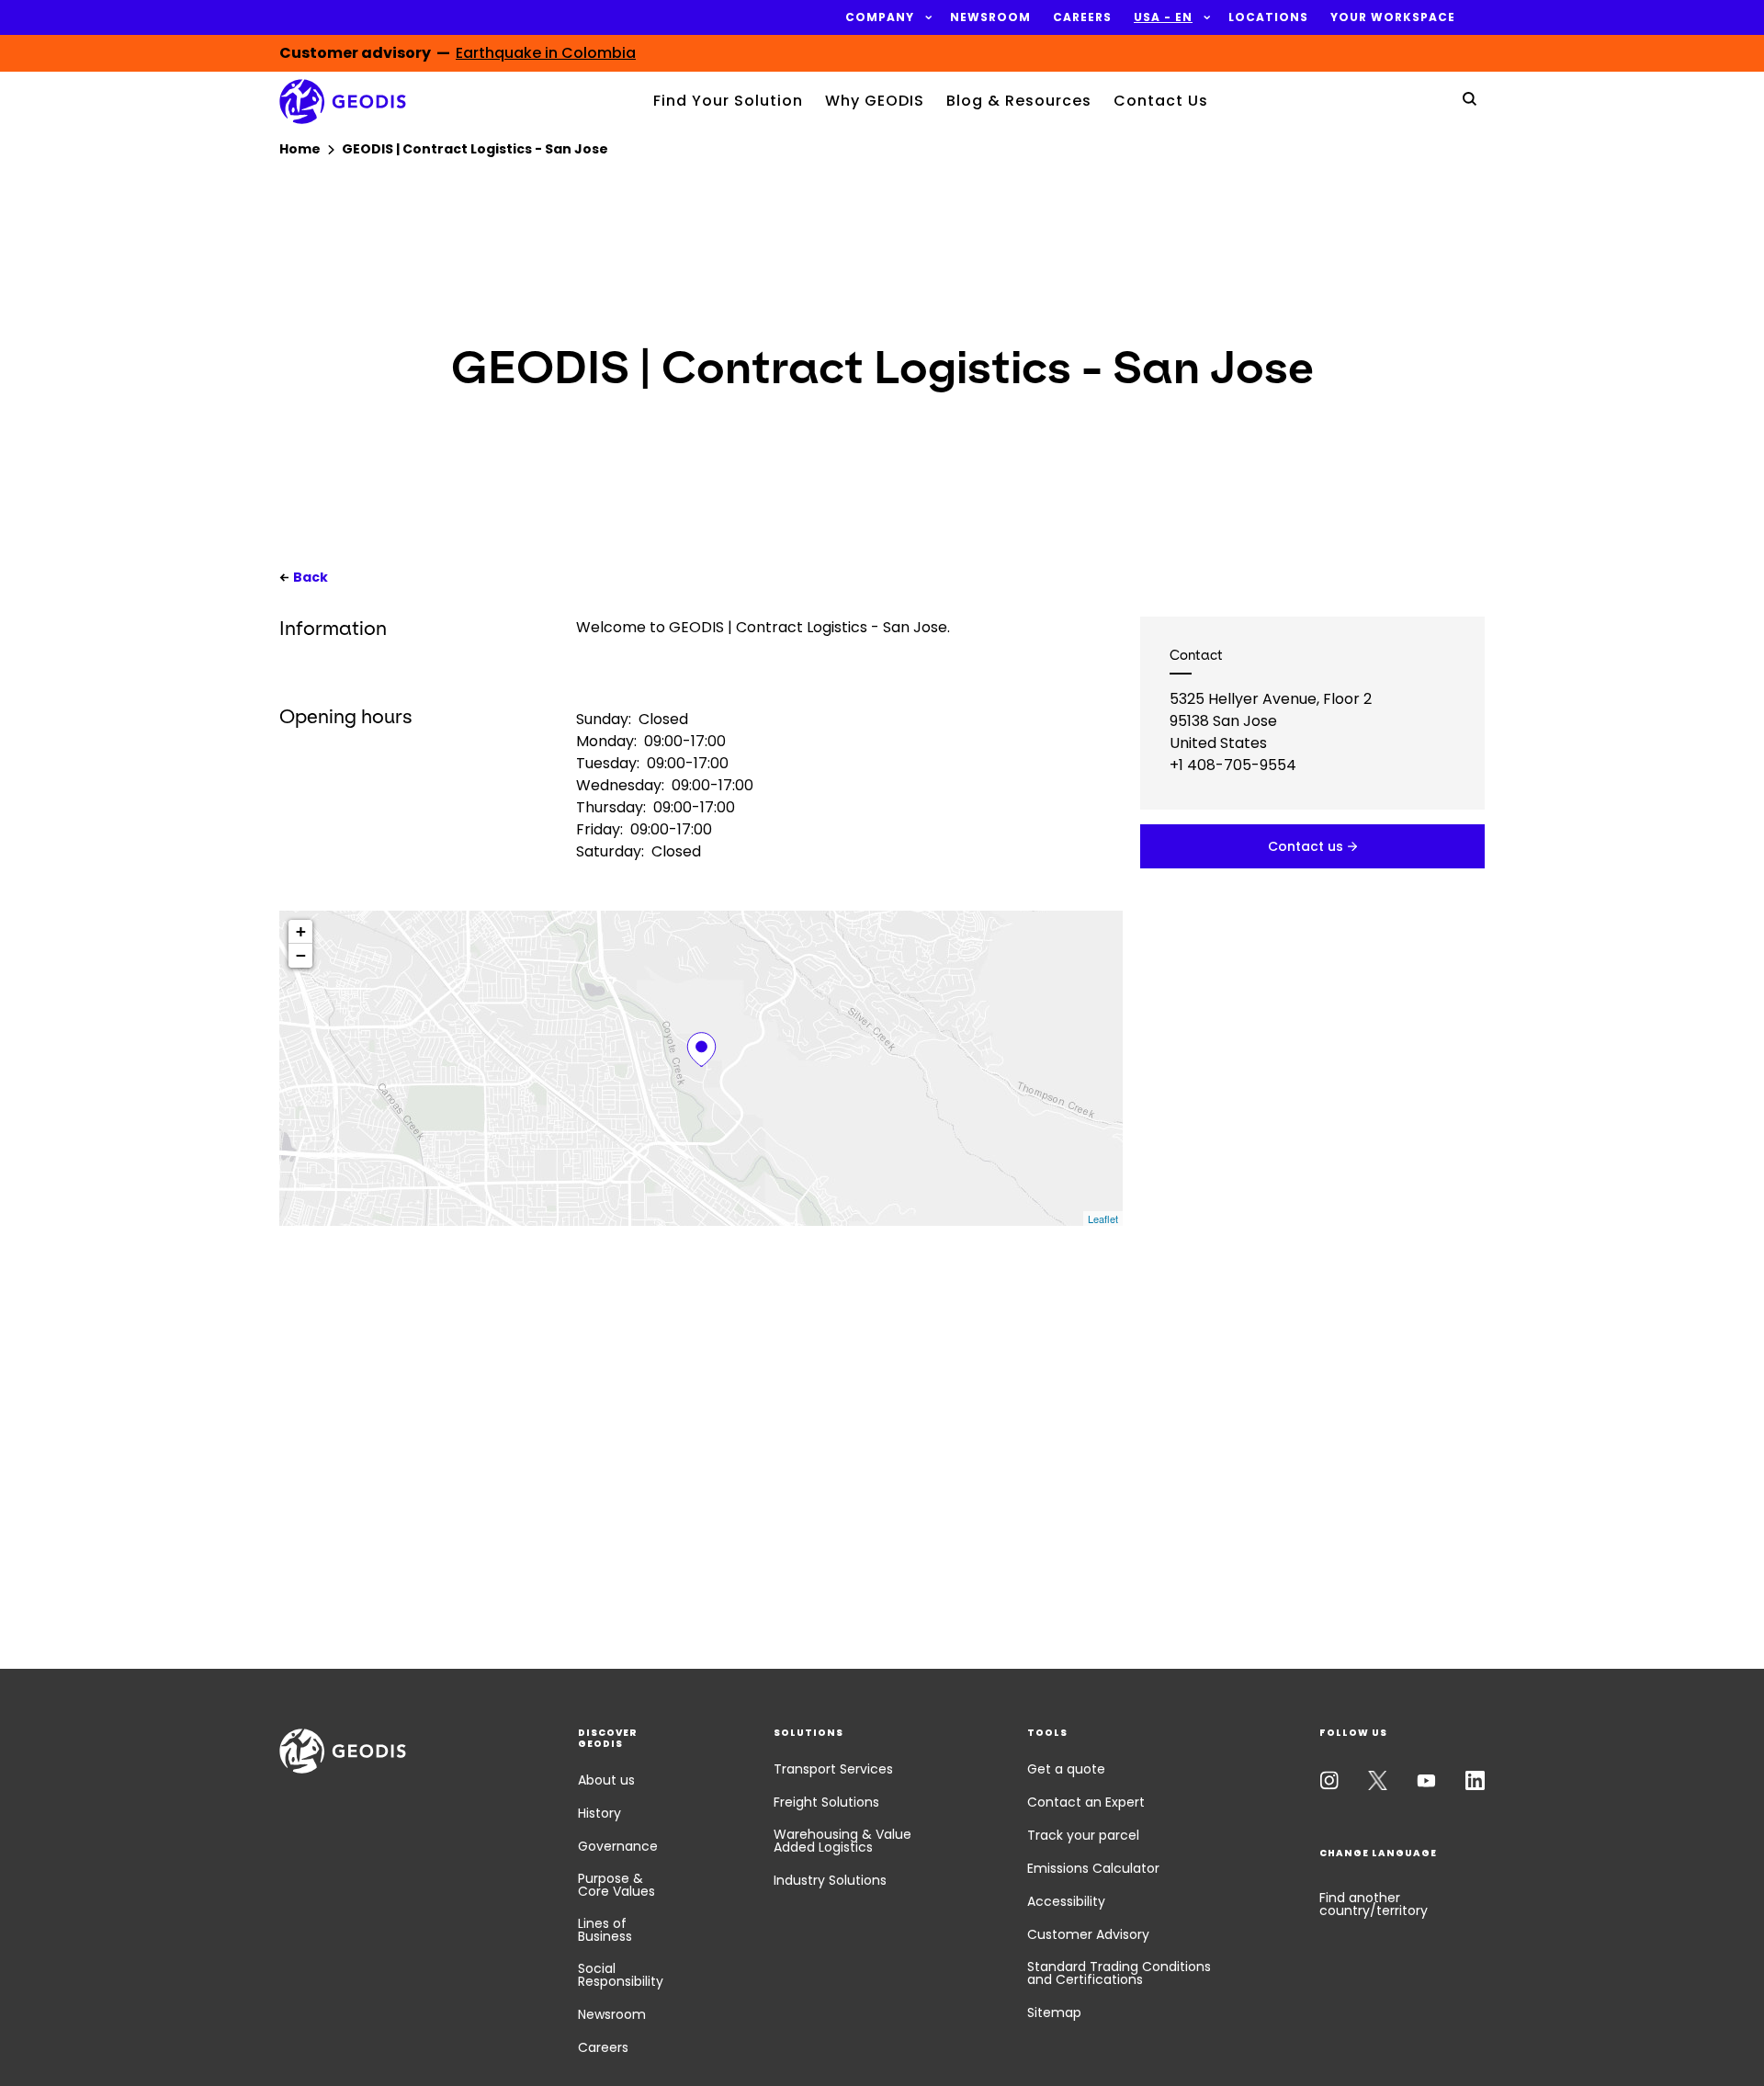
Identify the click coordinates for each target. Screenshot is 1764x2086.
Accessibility (1066, 1901)
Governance (618, 1846)
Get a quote (1066, 1769)
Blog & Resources (1019, 101)
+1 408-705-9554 (1233, 765)
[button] (880, 17)
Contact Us (1161, 101)
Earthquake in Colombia (546, 53)
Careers (603, 2047)
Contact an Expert (1086, 1802)
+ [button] (301, 931)
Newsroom (612, 2014)
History (599, 1813)
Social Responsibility (621, 1975)
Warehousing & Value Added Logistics (842, 1841)
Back (311, 577)
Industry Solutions (830, 1880)
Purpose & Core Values (616, 1885)
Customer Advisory (1088, 1934)
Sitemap (1054, 2012)
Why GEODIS (875, 101)
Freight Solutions (826, 1802)
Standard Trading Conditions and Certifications (1119, 1973)
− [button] (301, 955)
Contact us (1306, 846)
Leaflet (1103, 1219)
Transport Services (833, 1769)
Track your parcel (1083, 1835)
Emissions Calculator (1093, 1868)
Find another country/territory (1374, 1904)
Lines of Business (605, 1930)
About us (606, 1780)
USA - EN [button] (1163, 17)
